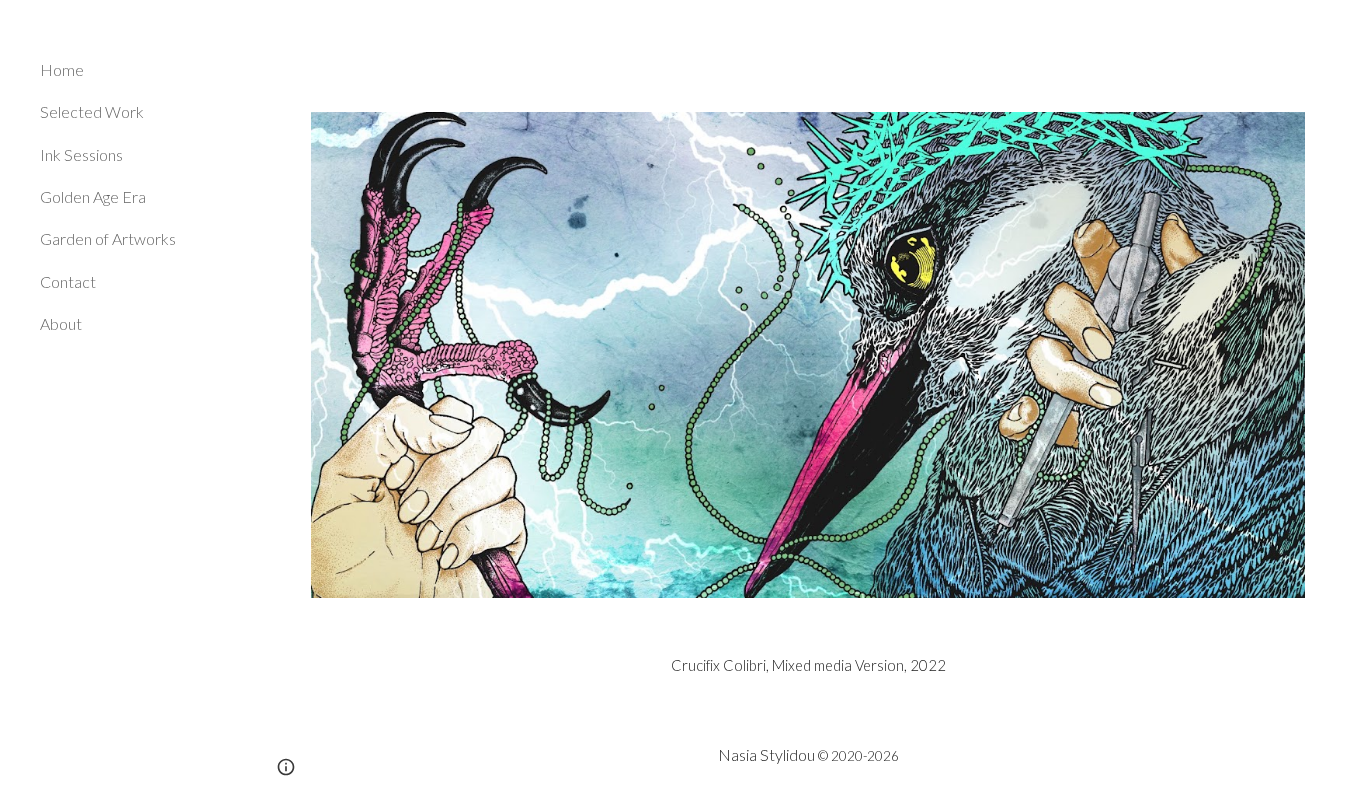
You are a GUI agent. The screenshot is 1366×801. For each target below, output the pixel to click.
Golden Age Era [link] (93, 196)
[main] (808, 666)
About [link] (61, 323)
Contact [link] (68, 281)
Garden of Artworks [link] (108, 238)
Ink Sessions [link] (81, 154)
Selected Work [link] (92, 111)
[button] (1342, 28)
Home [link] (62, 69)
